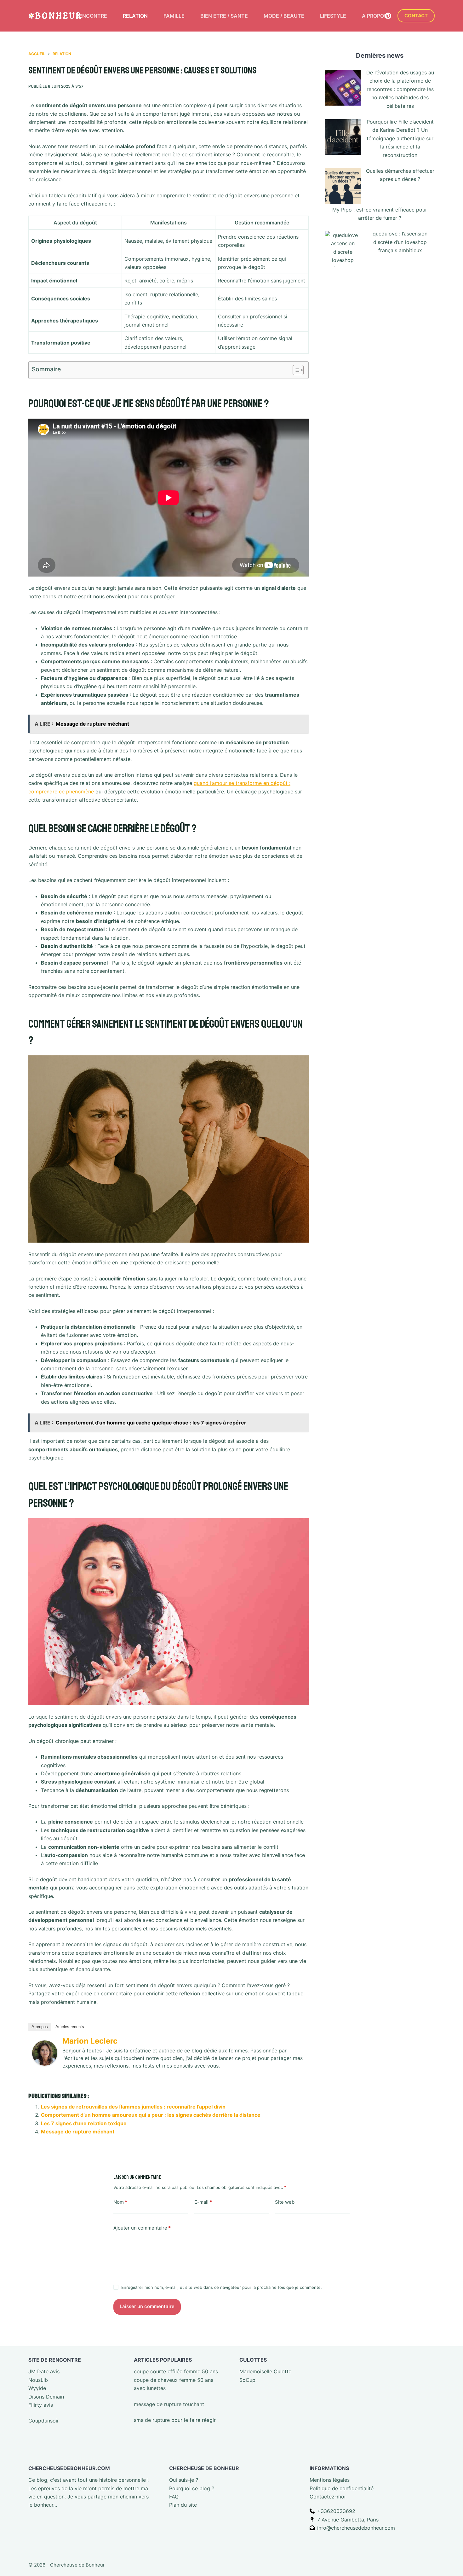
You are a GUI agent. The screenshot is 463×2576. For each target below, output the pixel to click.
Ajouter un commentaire (142, 2228)
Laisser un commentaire (147, 2307)
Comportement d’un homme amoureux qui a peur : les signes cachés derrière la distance (151, 2115)
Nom (120, 2202)
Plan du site (183, 2505)
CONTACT (416, 16)
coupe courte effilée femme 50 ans (176, 2372)
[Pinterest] (388, 16)
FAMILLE (174, 16)
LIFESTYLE (333, 16)
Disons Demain (46, 2397)
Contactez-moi (328, 2497)
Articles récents (70, 2027)
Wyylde (37, 2388)
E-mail (203, 2202)
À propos (40, 2027)
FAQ (174, 2497)
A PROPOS (374, 16)
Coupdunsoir (44, 2421)
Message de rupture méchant (78, 2132)
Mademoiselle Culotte (265, 2372)
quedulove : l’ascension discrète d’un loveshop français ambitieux (400, 242)
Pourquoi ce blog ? (192, 2488)
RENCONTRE (91, 16)
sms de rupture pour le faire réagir (175, 2420)
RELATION (135, 16)
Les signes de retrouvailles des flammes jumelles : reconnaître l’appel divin (133, 2107)
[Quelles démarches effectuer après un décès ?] (343, 186)
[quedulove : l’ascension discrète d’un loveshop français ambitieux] (343, 249)
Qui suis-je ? (184, 2480)
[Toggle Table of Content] (295, 370)
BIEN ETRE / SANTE (224, 16)
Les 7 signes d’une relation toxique (84, 2123)
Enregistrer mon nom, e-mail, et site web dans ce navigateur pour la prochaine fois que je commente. (222, 2288)
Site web (285, 2202)
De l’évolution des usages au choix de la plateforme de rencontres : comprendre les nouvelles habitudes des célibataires (400, 89)
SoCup (247, 2380)
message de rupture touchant (169, 2404)
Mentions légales (330, 2480)
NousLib (38, 2380)
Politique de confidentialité (342, 2488)
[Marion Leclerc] (45, 2052)
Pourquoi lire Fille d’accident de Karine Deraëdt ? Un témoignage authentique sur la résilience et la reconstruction (400, 138)
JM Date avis (44, 2372)
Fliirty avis (41, 2405)
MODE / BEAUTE (284, 16)
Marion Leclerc (90, 2041)
